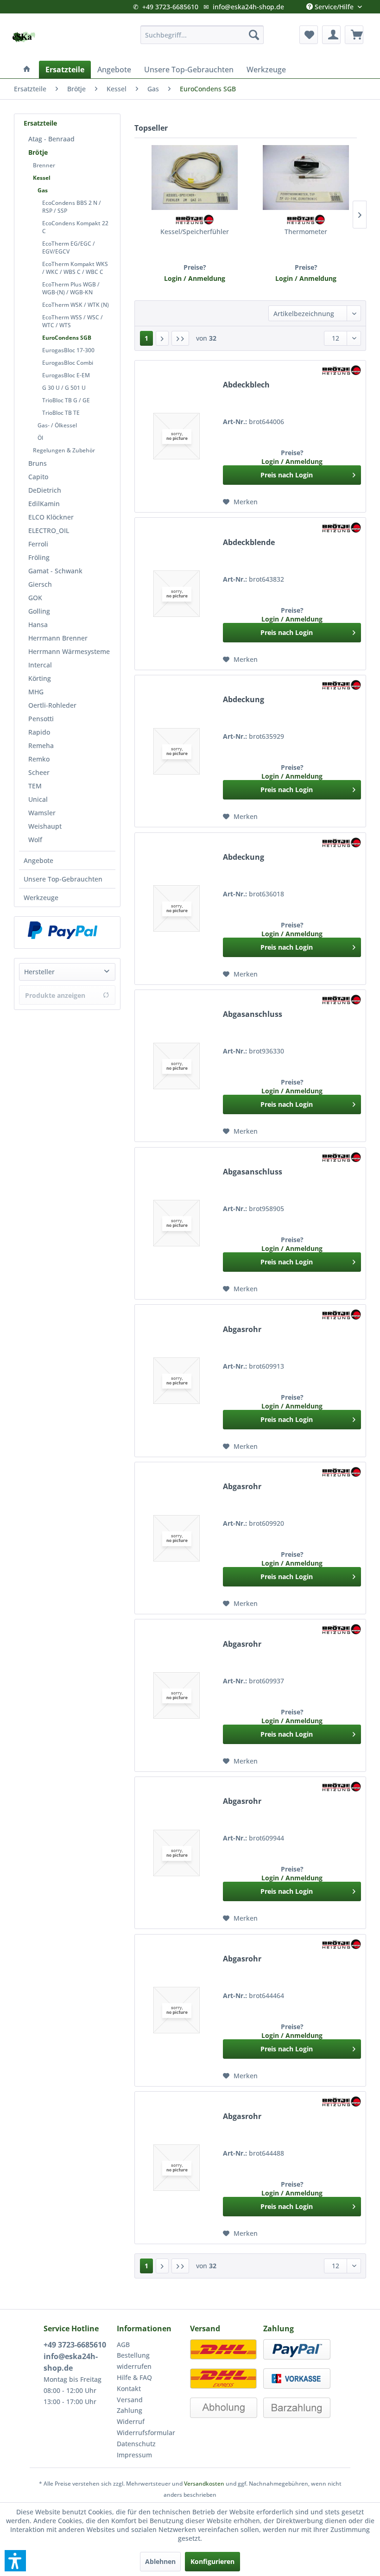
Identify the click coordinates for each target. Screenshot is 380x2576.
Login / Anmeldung (195, 278)
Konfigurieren (212, 2561)
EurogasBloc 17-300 (68, 350)
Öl (40, 438)
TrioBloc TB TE (61, 413)
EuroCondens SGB (67, 338)
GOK (35, 598)
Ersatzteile (40, 123)
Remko (39, 759)
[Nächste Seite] (162, 338)
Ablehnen (160, 2561)
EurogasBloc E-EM (66, 375)
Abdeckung (244, 700)
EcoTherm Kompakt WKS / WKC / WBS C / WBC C (75, 268)
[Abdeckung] (177, 751)
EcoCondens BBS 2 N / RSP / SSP (72, 207)
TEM (35, 786)
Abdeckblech (246, 385)
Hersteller (39, 972)
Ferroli (38, 544)
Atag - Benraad (51, 139)
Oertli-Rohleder (52, 705)
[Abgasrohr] (177, 1380)
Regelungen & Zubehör (64, 450)
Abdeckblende (249, 542)
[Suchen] (254, 35)
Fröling (39, 557)
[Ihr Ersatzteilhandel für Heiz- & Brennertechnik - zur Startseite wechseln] (24, 37)
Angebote (38, 860)
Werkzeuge (41, 898)
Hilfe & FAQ (134, 2377)
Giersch (40, 584)
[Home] (27, 70)
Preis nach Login (287, 475)
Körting (40, 678)
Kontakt (129, 2389)
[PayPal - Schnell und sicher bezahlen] (63, 930)
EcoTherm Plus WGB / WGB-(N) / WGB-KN (71, 288)
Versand (130, 2400)
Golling (39, 611)
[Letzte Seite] (180, 338)
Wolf (35, 840)
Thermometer (306, 232)
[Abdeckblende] (177, 593)
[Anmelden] (331, 35)
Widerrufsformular (146, 2433)
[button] (15, 2561)
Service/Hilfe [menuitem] (334, 5)
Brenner (44, 165)
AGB (123, 2344)
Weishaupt (45, 826)
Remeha (41, 746)
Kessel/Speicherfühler (195, 232)
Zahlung (130, 2410)
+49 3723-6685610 (170, 7)
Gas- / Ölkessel (57, 425)
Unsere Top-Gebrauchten (63, 879)
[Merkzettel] (309, 35)
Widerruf (131, 2421)
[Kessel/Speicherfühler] (195, 178)
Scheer (39, 772)
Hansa (38, 625)
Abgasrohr (242, 1329)
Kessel (42, 178)
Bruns (38, 463)
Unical (38, 799)
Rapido (39, 732)
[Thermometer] (306, 178)
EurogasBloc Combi (68, 363)
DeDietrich (45, 490)
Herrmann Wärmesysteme (69, 651)
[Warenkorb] (354, 35)
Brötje (38, 152)
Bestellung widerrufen (134, 2361)
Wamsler (42, 813)
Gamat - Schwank (55, 571)
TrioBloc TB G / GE (66, 400)
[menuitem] (202, 35)
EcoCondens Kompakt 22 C (75, 227)
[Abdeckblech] (177, 436)
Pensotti (41, 719)
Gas (43, 190)
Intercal (40, 665)
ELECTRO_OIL (49, 530)
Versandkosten (204, 2484)
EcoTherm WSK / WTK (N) (76, 305)
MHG (36, 692)
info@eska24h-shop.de (248, 7)
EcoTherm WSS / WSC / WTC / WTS (73, 321)
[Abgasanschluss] (177, 1066)
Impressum (134, 2455)
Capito (38, 477)
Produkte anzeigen (55, 995)
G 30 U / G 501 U (64, 388)
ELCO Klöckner (51, 517)
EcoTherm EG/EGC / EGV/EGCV (69, 247)
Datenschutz (136, 2444)
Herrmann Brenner (58, 638)
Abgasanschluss (253, 1014)
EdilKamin (44, 504)
